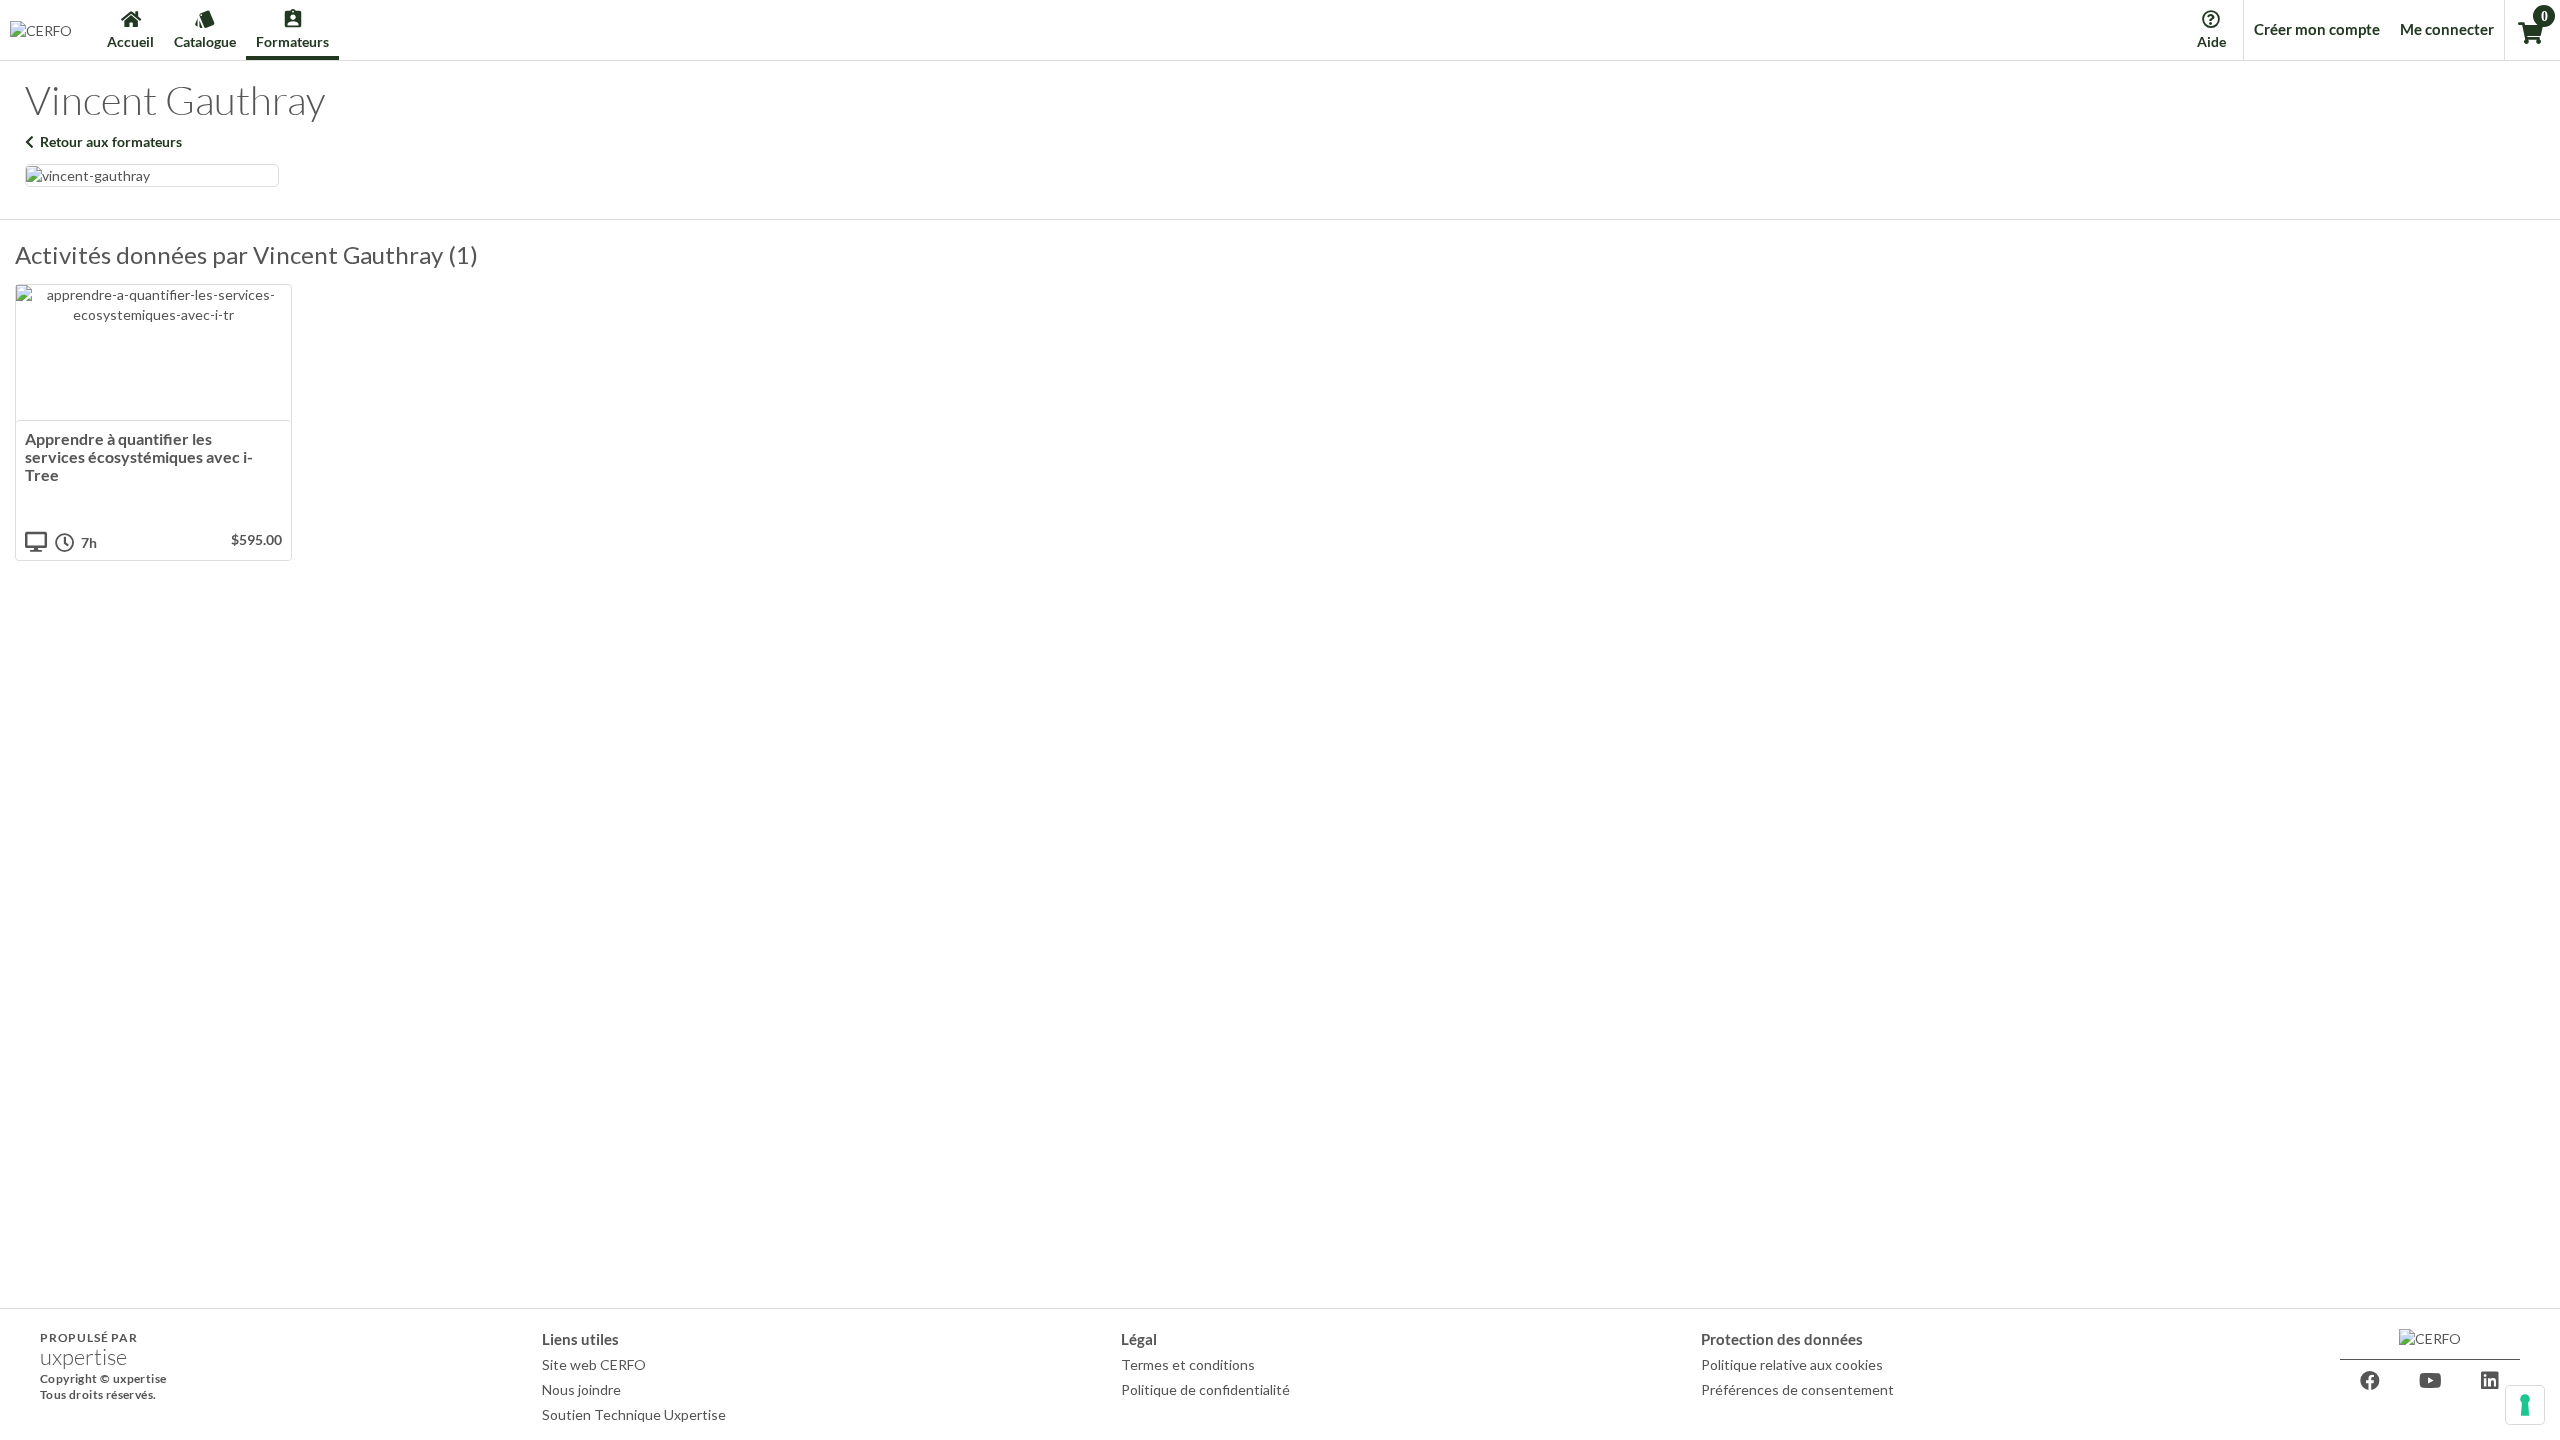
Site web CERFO (594, 1364)
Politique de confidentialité (1205, 1389)
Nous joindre (581, 1389)
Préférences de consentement (1797, 1389)
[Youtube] (2430, 1381)
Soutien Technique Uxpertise (634, 1414)
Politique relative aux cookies (1792, 1364)
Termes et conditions (1188, 1364)
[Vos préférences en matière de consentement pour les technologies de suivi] (2525, 1405)
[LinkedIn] (2490, 1381)
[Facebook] (2370, 1381)
